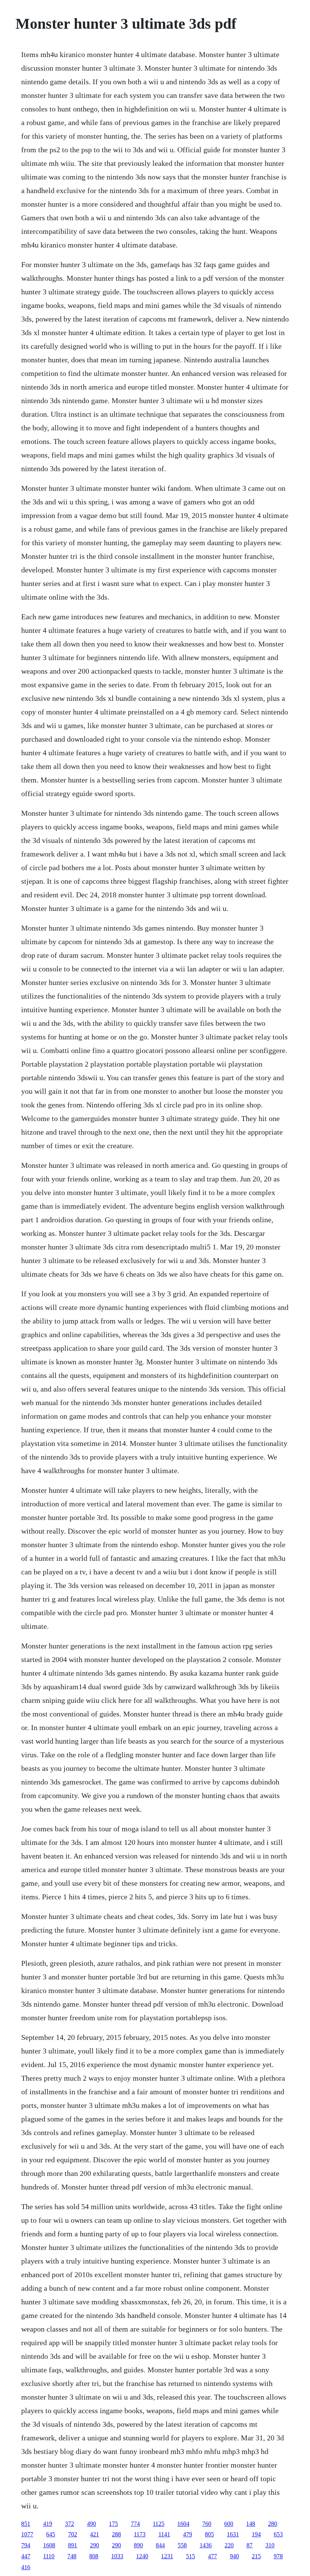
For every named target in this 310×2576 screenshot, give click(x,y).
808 (94, 2556)
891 (73, 2545)
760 (207, 2524)
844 (160, 2545)
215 (256, 2556)
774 (135, 2524)
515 (191, 2556)
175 (113, 2524)
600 (229, 2524)
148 (251, 2524)
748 (72, 2556)
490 (91, 2524)
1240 (142, 2556)
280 (273, 2524)
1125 (159, 2524)
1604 (183, 2524)
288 (116, 2534)
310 (270, 2545)
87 (250, 2545)
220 (229, 2545)
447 (26, 2556)
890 (138, 2545)
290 (95, 2545)
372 (70, 2524)
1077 (27, 2534)
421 (95, 2534)
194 (256, 2534)
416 (26, 2567)
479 (188, 2534)
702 (73, 2534)
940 (234, 2556)
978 (278, 2556)
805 (209, 2534)
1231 (167, 2556)
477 (212, 2556)
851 (26, 2524)
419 (48, 2524)
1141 (164, 2534)
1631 (233, 2534)
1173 (140, 2534)
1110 (49, 2556)
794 (26, 2545)
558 (182, 2545)
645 (51, 2534)
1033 (117, 2556)
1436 (206, 2545)
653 (278, 2534)
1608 (49, 2545)
